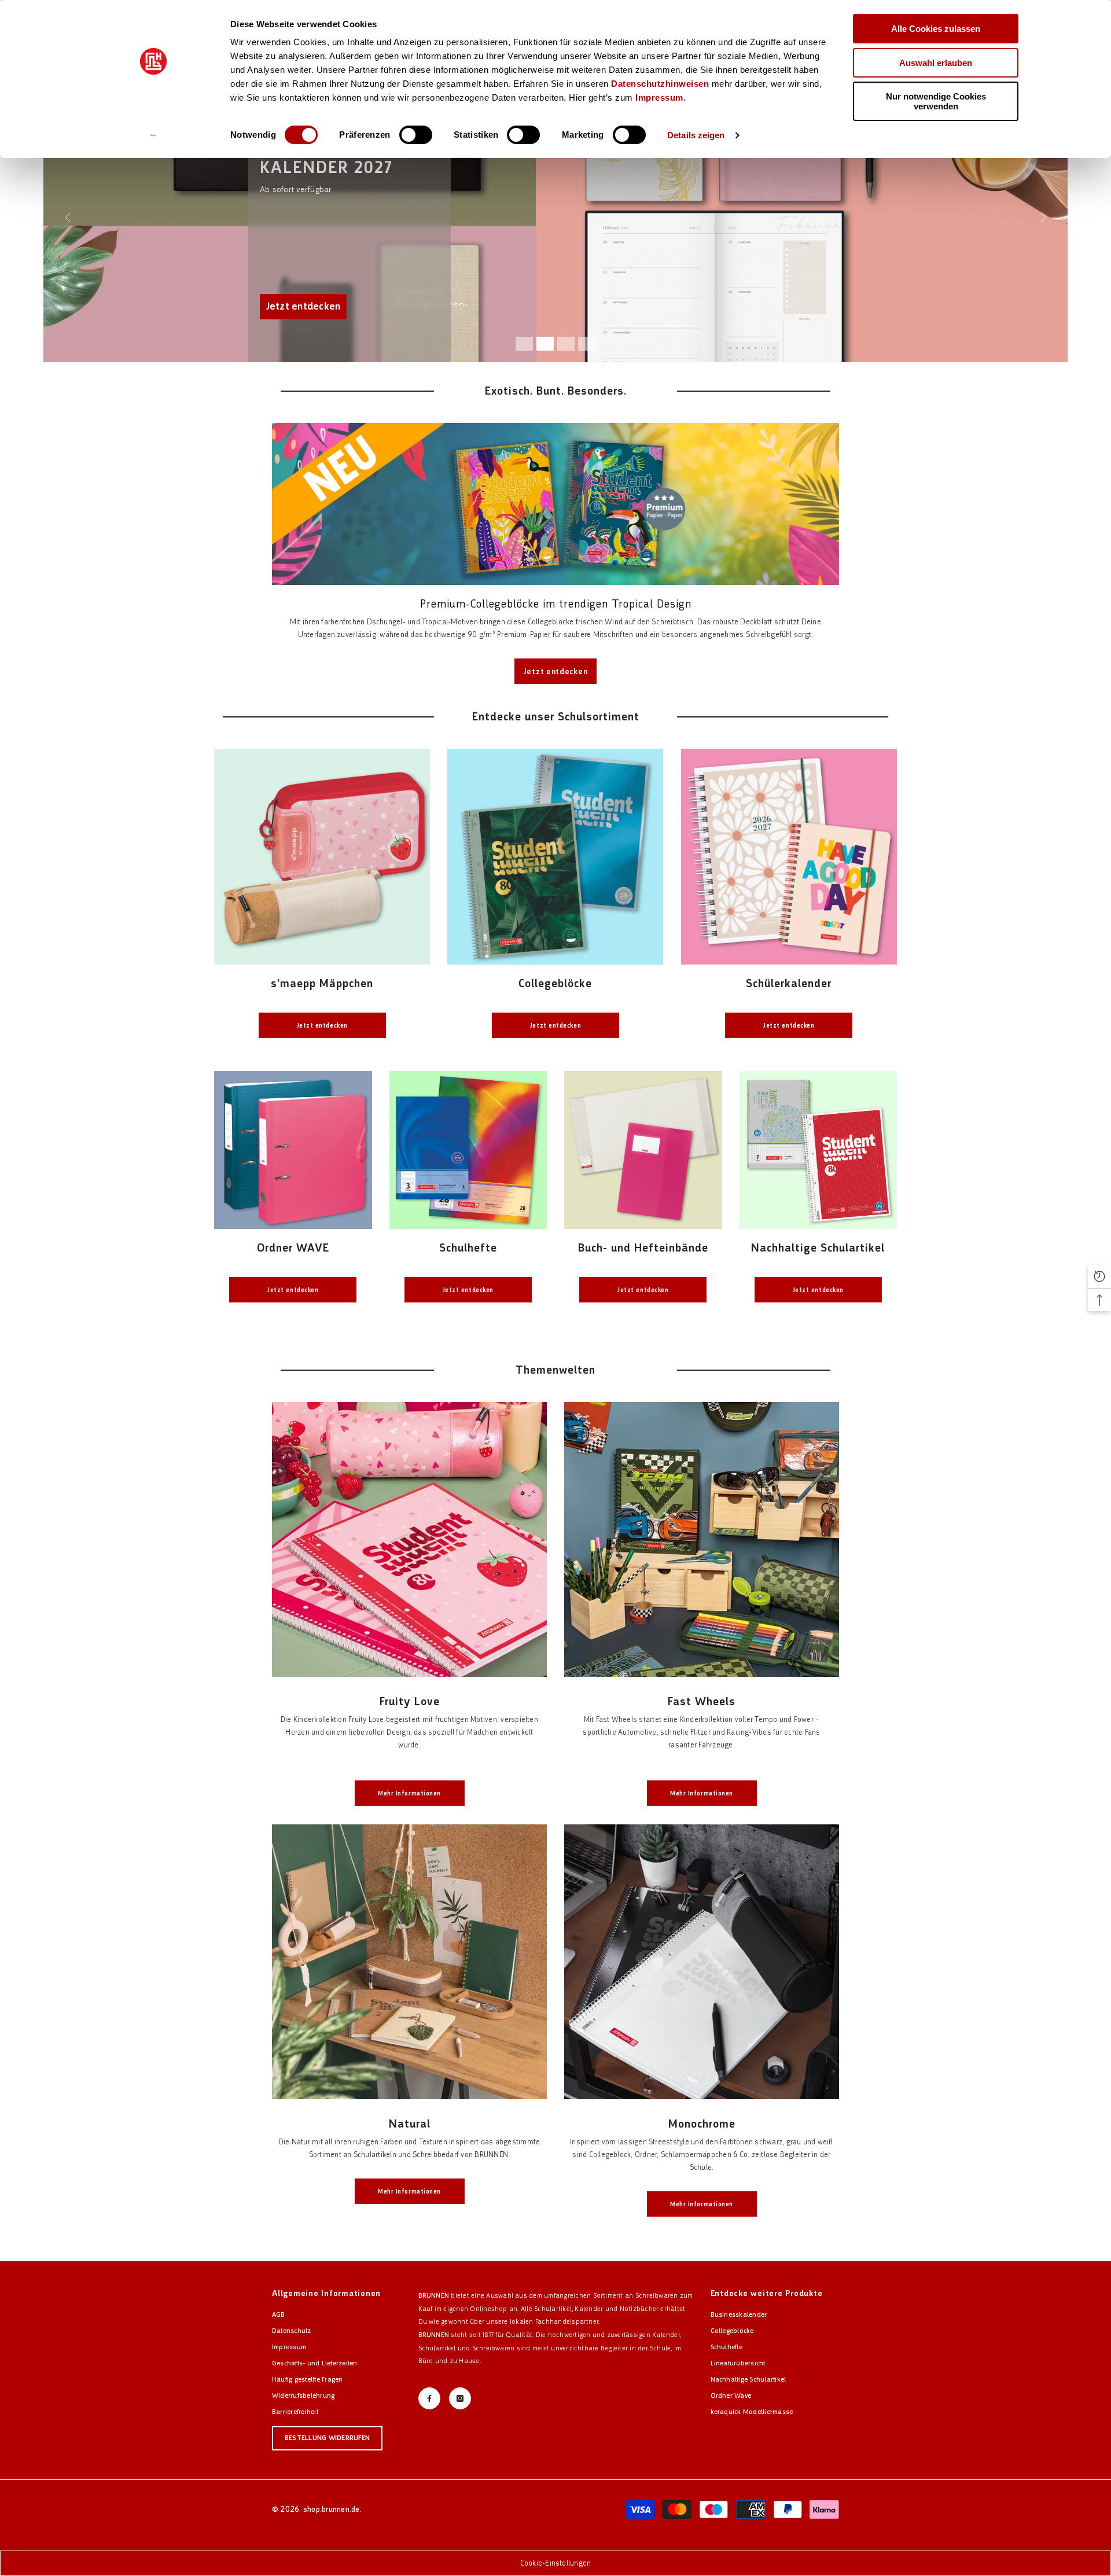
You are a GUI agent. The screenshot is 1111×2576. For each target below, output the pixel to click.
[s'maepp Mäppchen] (322, 857)
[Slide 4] (587, 344)
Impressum (659, 97)
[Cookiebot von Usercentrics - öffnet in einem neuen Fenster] (154, 135)
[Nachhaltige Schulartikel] (818, 1150)
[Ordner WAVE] (293, 1150)
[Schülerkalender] (789, 857)
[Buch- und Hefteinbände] (643, 1150)
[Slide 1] (524, 344)
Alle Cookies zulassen (936, 29)
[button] (1099, 1276)
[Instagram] (460, 2398)
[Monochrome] (702, 1962)
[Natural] (409, 1962)
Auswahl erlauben (936, 63)
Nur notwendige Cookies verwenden (936, 101)
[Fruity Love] (409, 1539)
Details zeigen (696, 135)
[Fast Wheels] (702, 1539)
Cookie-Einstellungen (556, 2563)
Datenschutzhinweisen (660, 84)
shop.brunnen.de (332, 2509)
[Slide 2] (545, 344)
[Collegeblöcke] (555, 857)
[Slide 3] (566, 344)
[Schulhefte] (468, 1150)
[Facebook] (429, 2398)
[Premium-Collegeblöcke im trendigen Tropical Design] (555, 504)
